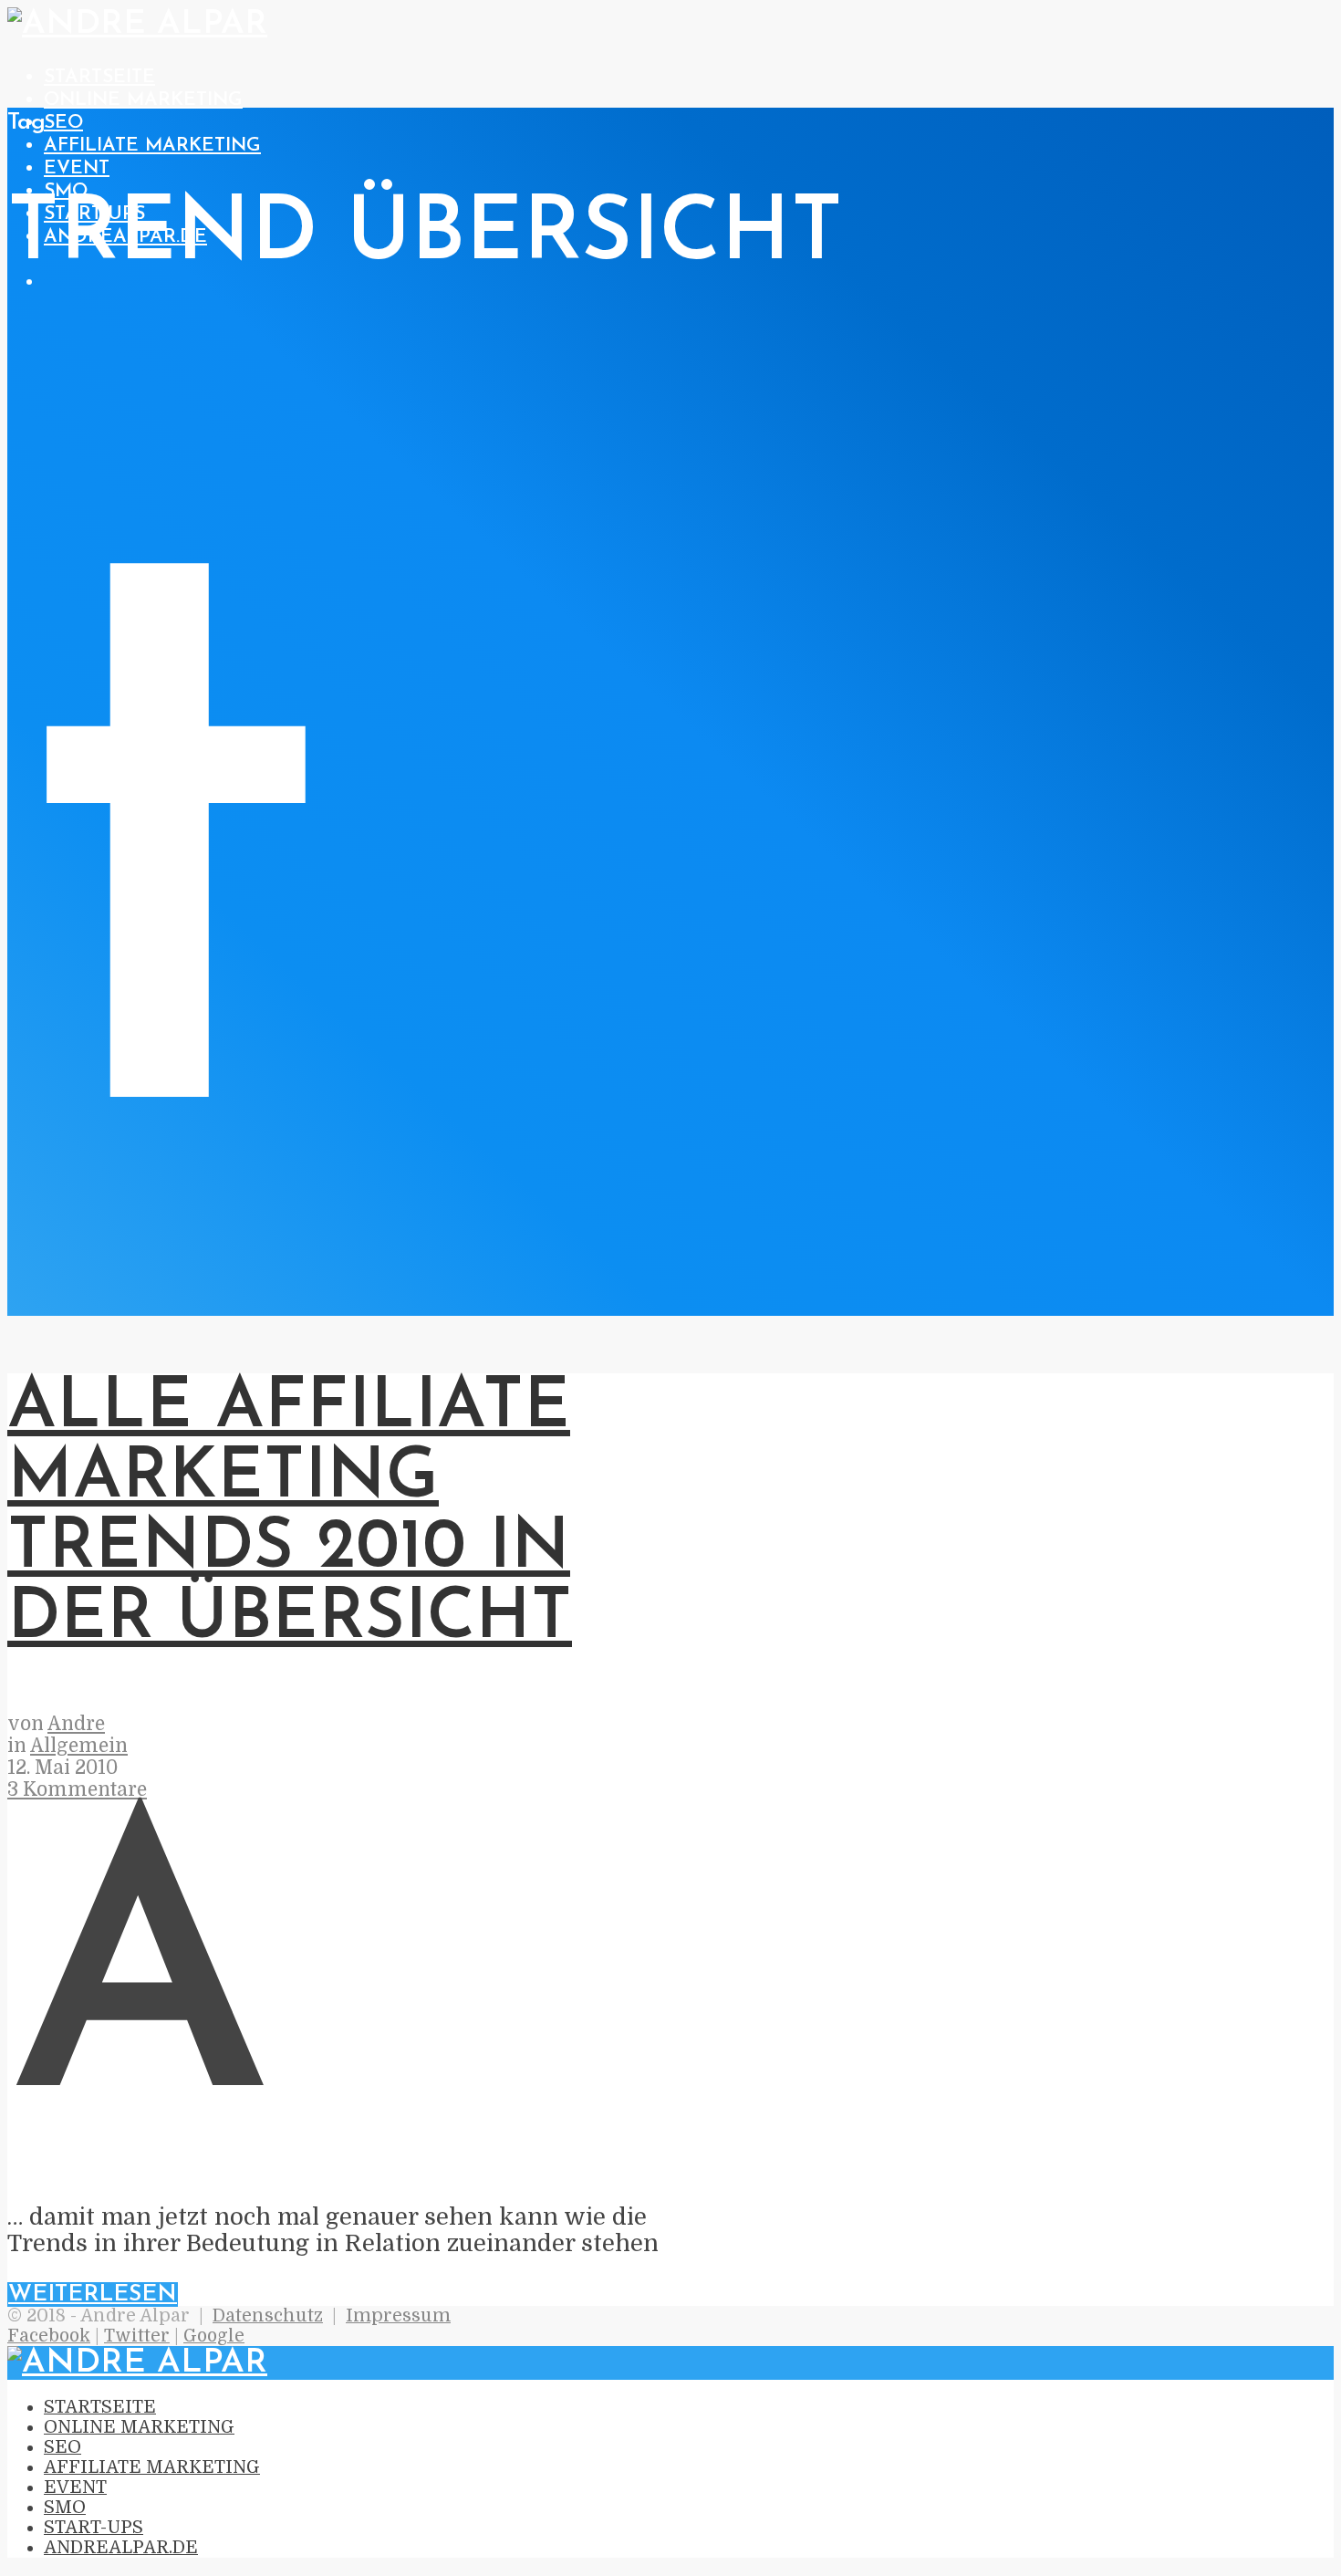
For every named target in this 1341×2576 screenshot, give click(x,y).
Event (77, 168)
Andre (76, 1724)
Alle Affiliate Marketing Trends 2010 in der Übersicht (290, 1514)
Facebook (49, 2336)
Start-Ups (94, 2528)
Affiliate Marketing (152, 146)
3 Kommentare (77, 1789)
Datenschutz (268, 2316)
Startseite (99, 77)
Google (214, 2336)
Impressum (398, 2316)
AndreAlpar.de (121, 2548)
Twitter (137, 2336)
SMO (66, 191)
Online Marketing (143, 100)
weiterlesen (93, 2294)
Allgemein (79, 1746)
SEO (63, 123)
